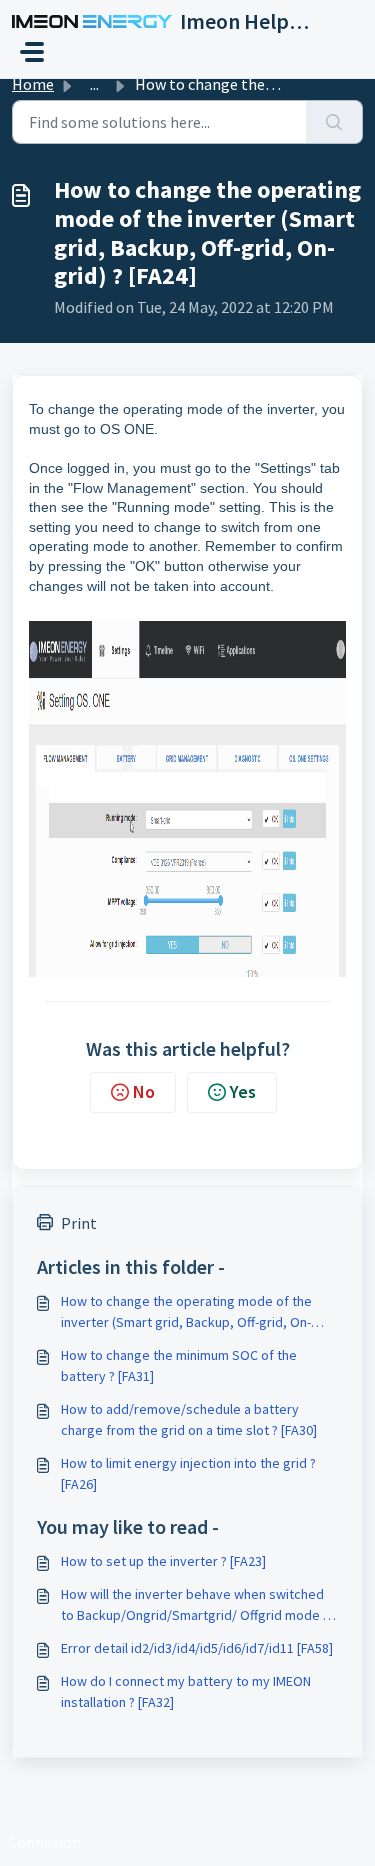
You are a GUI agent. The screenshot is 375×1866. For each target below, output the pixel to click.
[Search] (334, 122)
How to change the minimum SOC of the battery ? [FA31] (179, 1365)
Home (33, 84)
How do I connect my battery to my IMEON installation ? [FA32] (186, 1691)
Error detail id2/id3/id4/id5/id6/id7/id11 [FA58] (197, 1648)
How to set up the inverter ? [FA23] (163, 1561)
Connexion (44, 1842)
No (144, 1091)
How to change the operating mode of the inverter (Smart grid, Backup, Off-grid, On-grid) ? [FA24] (186, 1312)
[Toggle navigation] (32, 52)
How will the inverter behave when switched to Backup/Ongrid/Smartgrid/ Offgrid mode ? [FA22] (195, 1605)
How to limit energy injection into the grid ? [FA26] (188, 1473)
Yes (243, 1091)
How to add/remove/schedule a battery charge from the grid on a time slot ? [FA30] (189, 1419)
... (94, 84)
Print (79, 1223)
